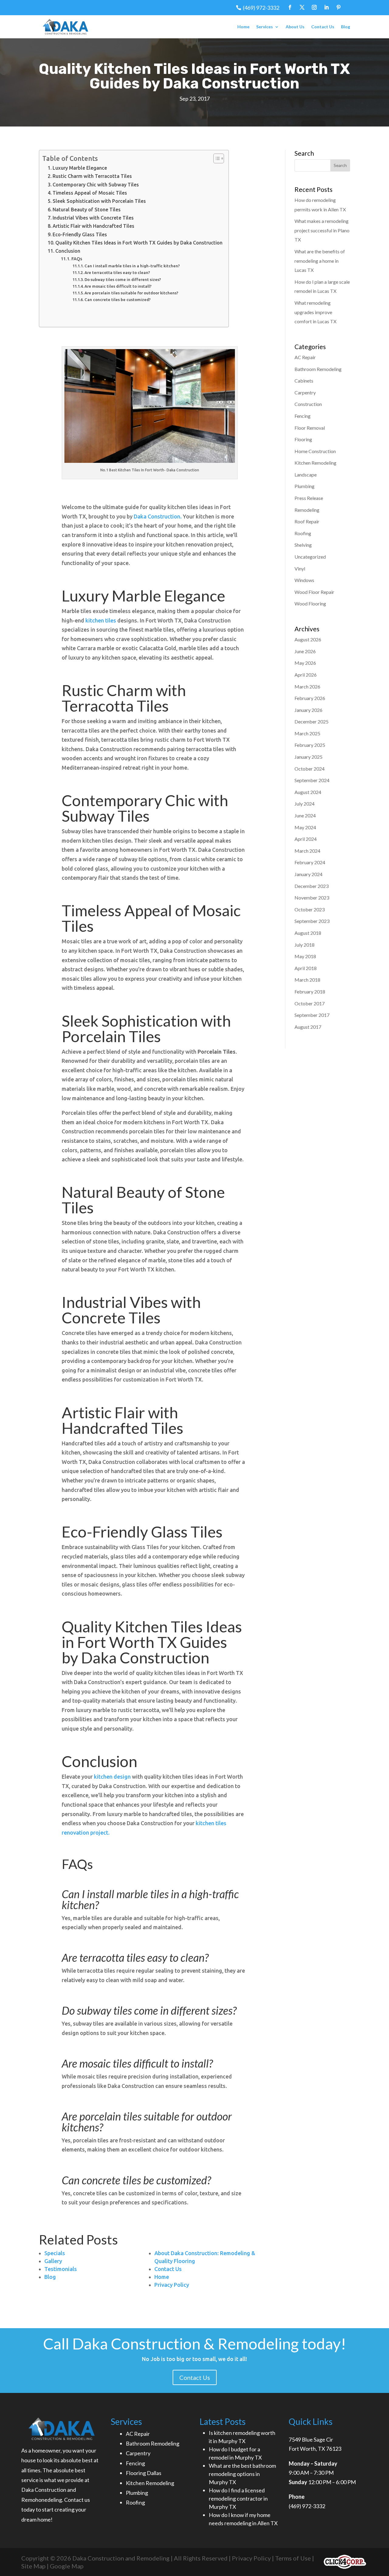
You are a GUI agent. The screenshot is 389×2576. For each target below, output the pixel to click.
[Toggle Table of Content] (216, 158)
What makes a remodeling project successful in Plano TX (322, 230)
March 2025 (307, 733)
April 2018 (306, 968)
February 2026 (310, 698)
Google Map (67, 2566)
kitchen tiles (101, 620)
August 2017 (308, 1027)
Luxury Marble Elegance (80, 168)
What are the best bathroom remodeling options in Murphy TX (242, 2474)
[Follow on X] (302, 7)
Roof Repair (307, 521)
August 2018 (308, 933)
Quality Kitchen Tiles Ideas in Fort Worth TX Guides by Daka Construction (139, 243)
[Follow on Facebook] (290, 7)
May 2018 (305, 956)
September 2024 (312, 780)
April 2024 (306, 839)
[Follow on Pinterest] (339, 7)
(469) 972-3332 (261, 8)
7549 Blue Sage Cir (311, 2439)
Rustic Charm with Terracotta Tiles (92, 176)
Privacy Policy (251, 2558)
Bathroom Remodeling (318, 369)
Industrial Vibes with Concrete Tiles (93, 218)
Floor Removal (310, 428)
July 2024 (305, 804)
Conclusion (68, 251)
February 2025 (310, 745)
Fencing (303, 416)
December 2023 (312, 886)
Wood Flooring (310, 603)
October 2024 (310, 769)
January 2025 (308, 757)
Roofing (303, 533)
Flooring (303, 439)
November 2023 (312, 898)
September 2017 (312, 1015)
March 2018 (307, 980)
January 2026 (308, 710)
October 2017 (310, 1003)
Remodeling (307, 510)
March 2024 (307, 851)
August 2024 (308, 792)
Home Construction (315, 451)
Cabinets (304, 381)
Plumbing (305, 486)
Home (243, 27)
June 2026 (305, 651)
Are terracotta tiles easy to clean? (117, 272)
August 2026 (308, 639)
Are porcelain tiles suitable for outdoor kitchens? (131, 293)
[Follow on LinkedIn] (326, 7)
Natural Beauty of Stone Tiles (87, 210)
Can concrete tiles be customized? (118, 300)
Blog (346, 27)
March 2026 (307, 686)
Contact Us (323, 27)
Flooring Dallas (144, 2473)
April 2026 (306, 675)
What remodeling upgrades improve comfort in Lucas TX (315, 312)
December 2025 (312, 721)
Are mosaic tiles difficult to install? (118, 286)
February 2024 (310, 862)
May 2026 (305, 663)
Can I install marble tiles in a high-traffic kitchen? (132, 266)
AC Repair (305, 357)
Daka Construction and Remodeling (120, 2558)
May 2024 (305, 827)
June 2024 (305, 815)
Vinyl (300, 569)
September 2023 (312, 921)
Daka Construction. (158, 516)
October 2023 (310, 909)
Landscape (306, 475)
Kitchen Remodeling (315, 463)
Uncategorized (310, 557)
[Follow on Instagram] (314, 7)
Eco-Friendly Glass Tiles (80, 234)
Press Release (309, 498)
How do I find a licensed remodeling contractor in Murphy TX (238, 2498)
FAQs (77, 259)
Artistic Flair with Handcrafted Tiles (93, 226)
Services (265, 27)
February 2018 (310, 992)
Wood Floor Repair (314, 592)
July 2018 (305, 945)
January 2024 (308, 874)
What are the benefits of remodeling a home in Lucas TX (320, 261)
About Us (295, 27)
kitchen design (112, 1777)
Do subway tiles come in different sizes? (123, 279)
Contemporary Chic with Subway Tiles (96, 185)
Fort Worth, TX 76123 (315, 2449)
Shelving (303, 545)
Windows (304, 580)
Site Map (33, 2566)
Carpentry (305, 392)
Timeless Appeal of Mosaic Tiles (90, 193)
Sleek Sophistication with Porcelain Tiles (99, 201)
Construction (308, 404)
